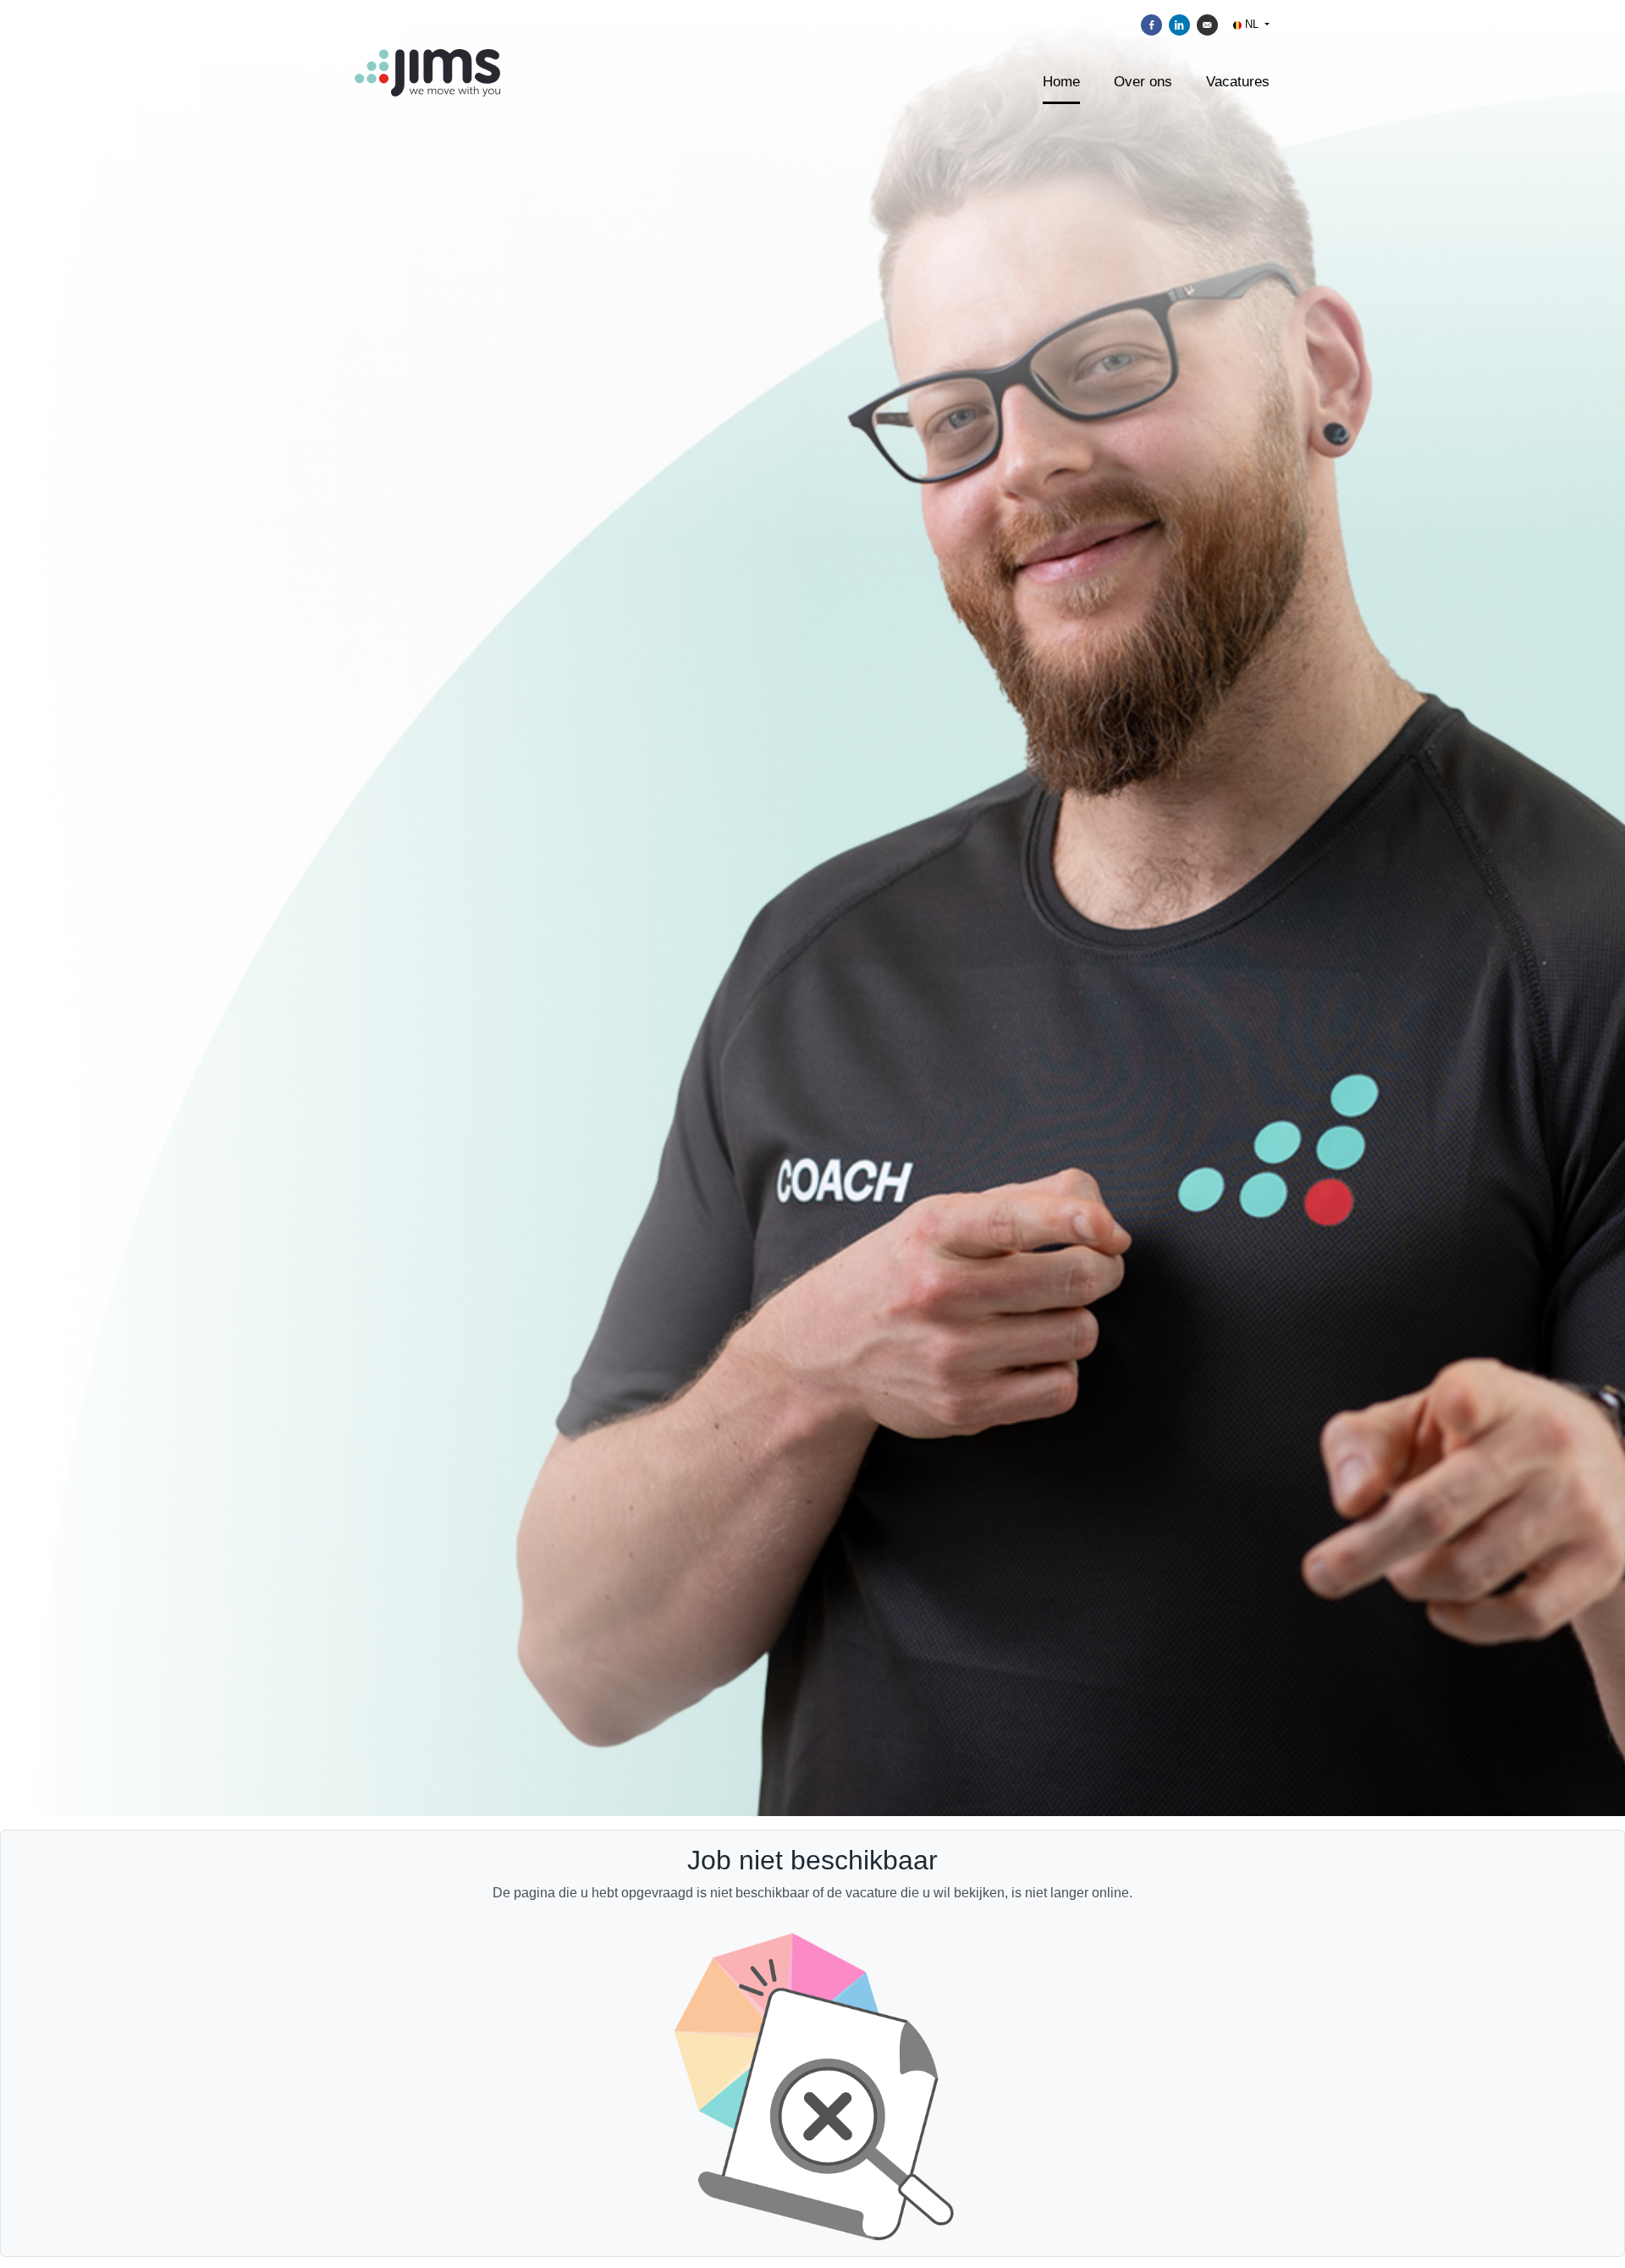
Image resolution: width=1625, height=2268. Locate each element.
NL (1252, 24)
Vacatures (1238, 82)
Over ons (1143, 82)
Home (1061, 82)
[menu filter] (812, 1)
